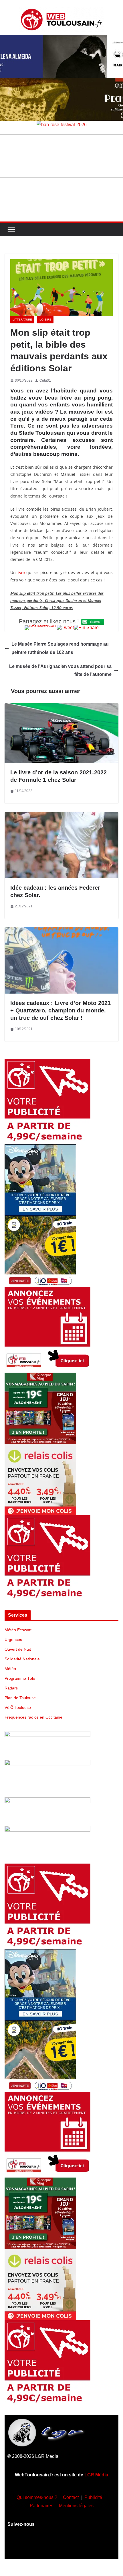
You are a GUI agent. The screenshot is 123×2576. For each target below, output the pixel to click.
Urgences (13, 1640)
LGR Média (96, 2475)
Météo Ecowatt (18, 1630)
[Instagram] (45, 2546)
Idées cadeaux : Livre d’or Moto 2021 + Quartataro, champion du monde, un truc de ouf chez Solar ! (60, 1010)
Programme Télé (20, 1678)
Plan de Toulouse (20, 1698)
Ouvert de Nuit (18, 1649)
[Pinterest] (95, 2546)
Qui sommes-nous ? (37, 2497)
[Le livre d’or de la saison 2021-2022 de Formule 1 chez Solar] (61, 707)
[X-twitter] (78, 2546)
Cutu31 (45, 380)
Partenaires (41, 2506)
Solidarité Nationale (22, 1659)
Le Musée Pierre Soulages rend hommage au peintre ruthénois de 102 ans (60, 648)
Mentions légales (76, 2506)
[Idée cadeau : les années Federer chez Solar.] (61, 816)
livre (21, 573)
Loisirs (45, 320)
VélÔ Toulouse (18, 1707)
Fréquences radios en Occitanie (33, 1717)
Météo (10, 1669)
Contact (71, 2497)
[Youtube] (61, 2546)
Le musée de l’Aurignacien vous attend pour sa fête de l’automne (60, 670)
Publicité (93, 2497)
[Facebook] (28, 2546)
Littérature (22, 320)
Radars (11, 1688)
